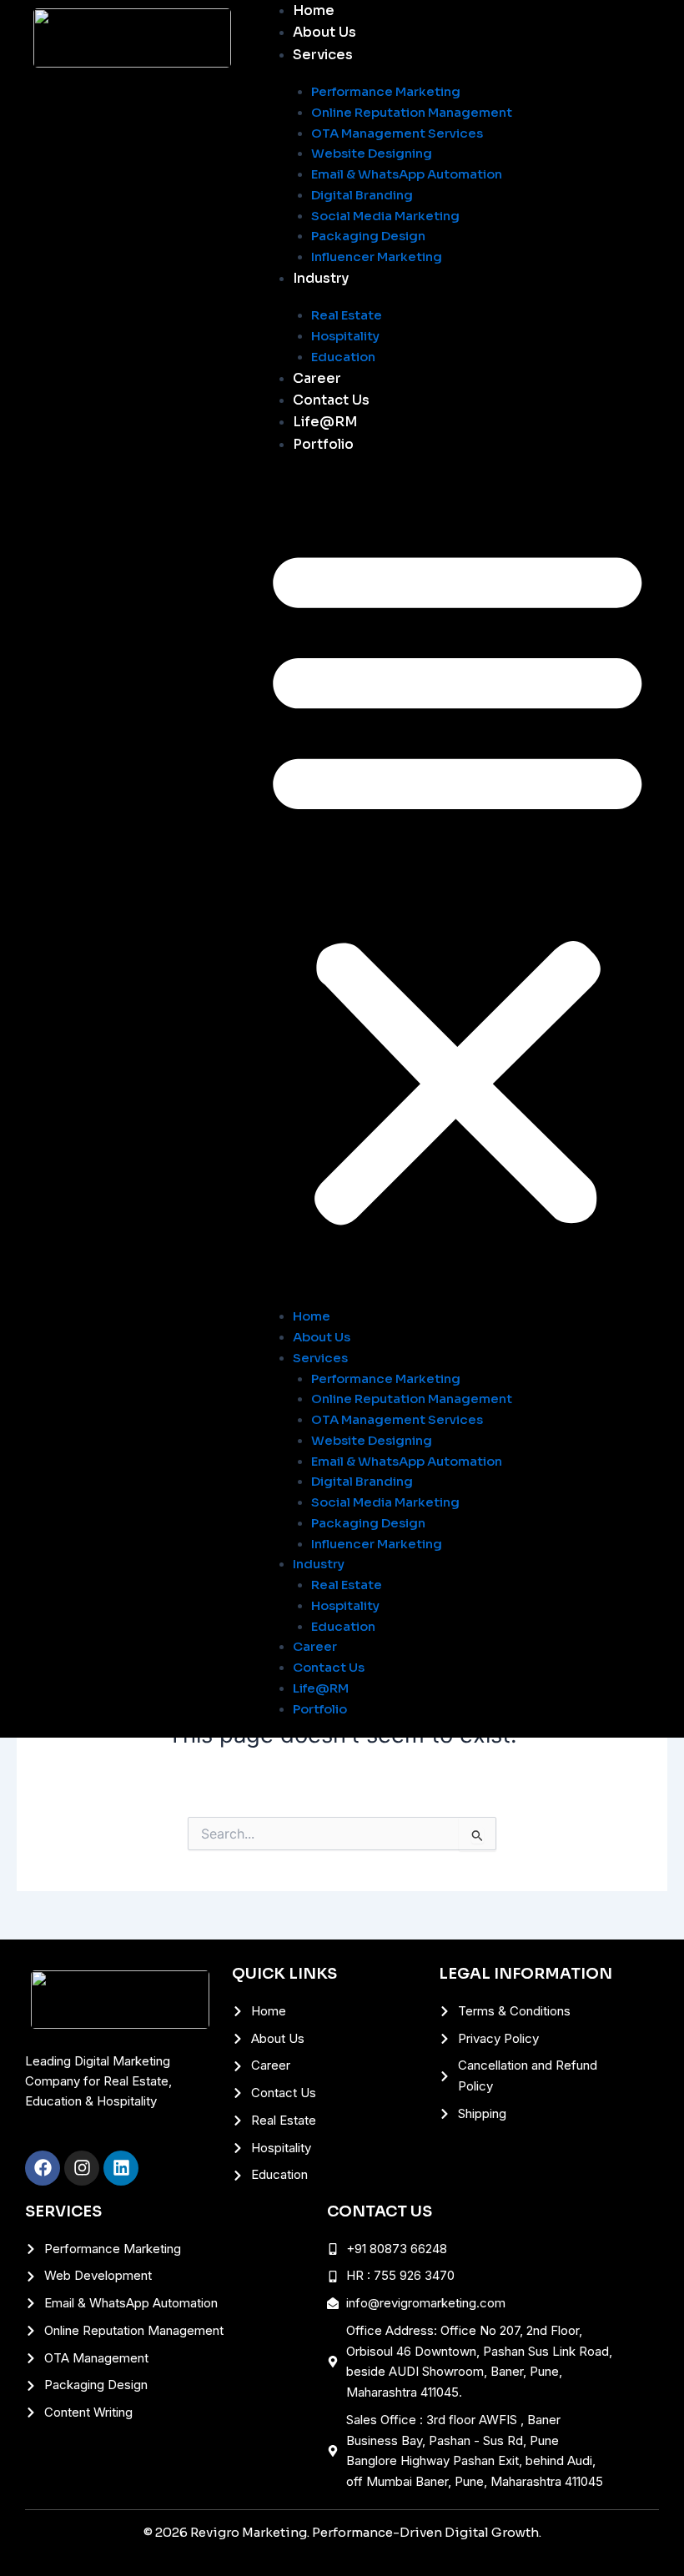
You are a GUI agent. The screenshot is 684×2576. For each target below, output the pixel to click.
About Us (324, 32)
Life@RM (325, 422)
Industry (321, 278)
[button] (458, 882)
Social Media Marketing (385, 216)
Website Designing (372, 153)
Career (317, 378)
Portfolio (323, 444)
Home (314, 10)
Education (343, 357)
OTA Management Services (397, 133)
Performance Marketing (386, 91)
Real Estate (347, 315)
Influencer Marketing (377, 257)
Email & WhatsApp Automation (407, 174)
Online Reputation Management (412, 112)
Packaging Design (368, 236)
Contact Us (331, 400)
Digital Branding (362, 195)
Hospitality (345, 336)
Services (323, 55)
